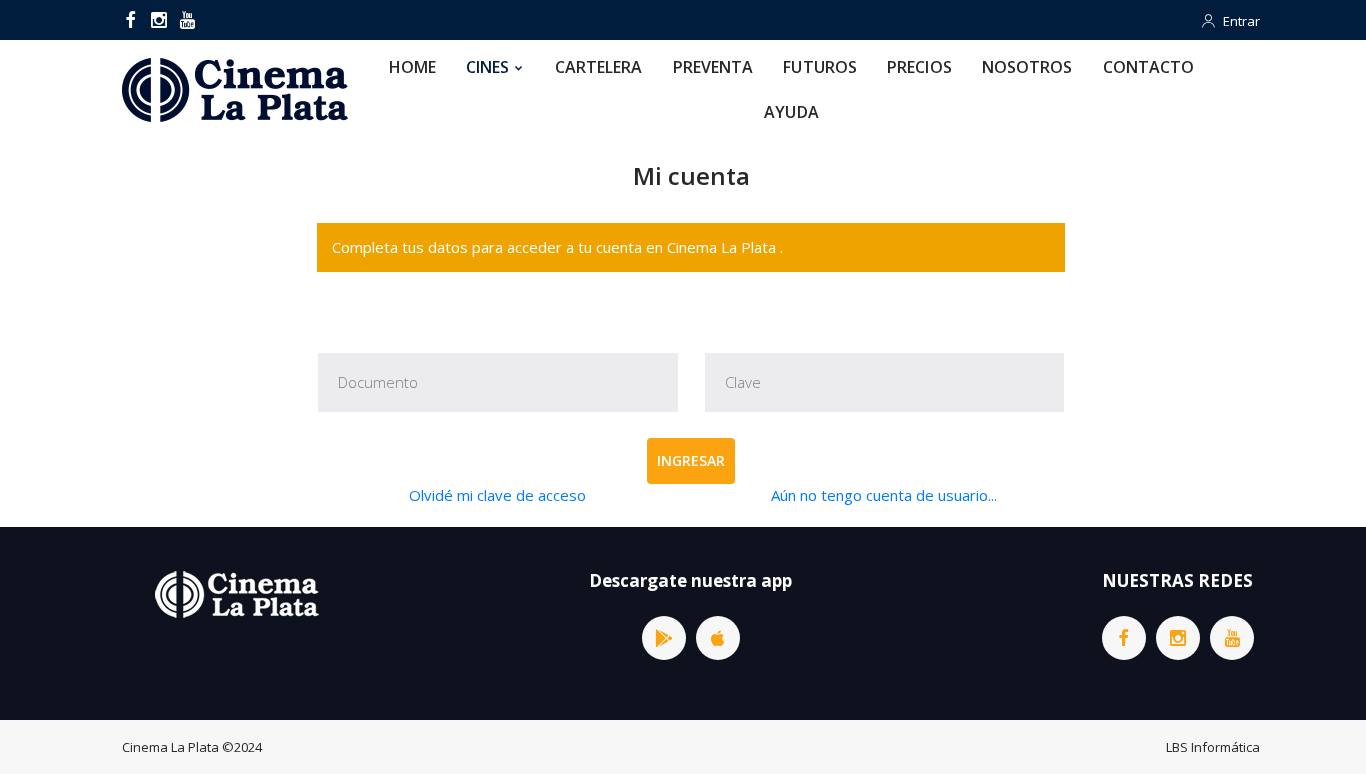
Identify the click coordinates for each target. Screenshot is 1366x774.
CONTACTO (1149, 67)
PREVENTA (713, 67)
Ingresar (691, 460)
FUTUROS (820, 67)
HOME (412, 67)
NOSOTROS (1027, 67)
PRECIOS (919, 67)
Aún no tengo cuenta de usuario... (884, 495)
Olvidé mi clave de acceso (497, 495)
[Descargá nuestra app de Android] (664, 638)
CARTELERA (599, 67)
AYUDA (791, 112)
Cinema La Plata (170, 747)
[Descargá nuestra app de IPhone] (718, 638)
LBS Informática (1213, 747)
